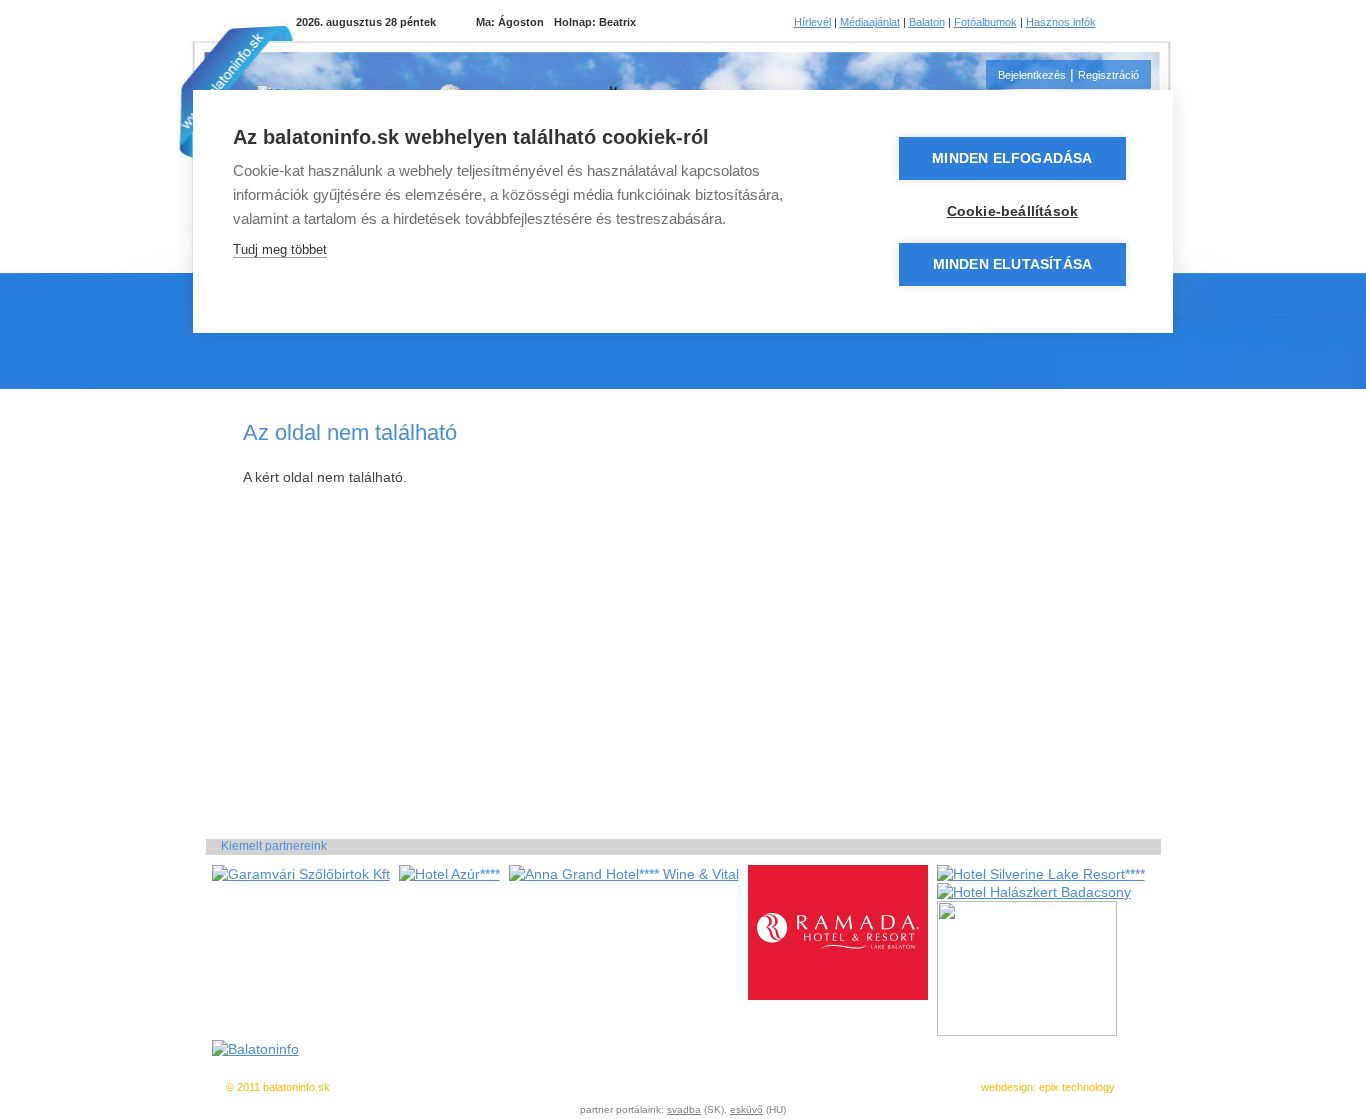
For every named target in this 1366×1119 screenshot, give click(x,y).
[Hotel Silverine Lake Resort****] (1041, 874)
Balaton (927, 22)
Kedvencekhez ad (600, 1087)
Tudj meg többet (280, 249)
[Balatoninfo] (255, 1049)
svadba (684, 1109)
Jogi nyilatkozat (690, 1087)
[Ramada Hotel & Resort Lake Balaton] (838, 995)
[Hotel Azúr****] (449, 874)
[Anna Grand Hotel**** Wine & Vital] (624, 874)
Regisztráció (1108, 75)
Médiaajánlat (870, 22)
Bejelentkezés (1032, 75)
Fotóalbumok (985, 22)
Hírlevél (812, 22)
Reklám (755, 1087)
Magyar (1126, 22)
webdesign (1007, 1087)
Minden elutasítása (1013, 264)
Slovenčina (1151, 22)
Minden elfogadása (1012, 158)
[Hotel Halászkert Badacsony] (1034, 892)
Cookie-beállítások (1013, 211)
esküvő (746, 1109)
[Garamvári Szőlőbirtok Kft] (301, 874)
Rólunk (800, 1087)
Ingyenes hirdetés (503, 1087)
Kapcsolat (850, 1087)
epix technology (1077, 1087)
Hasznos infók (1061, 22)
